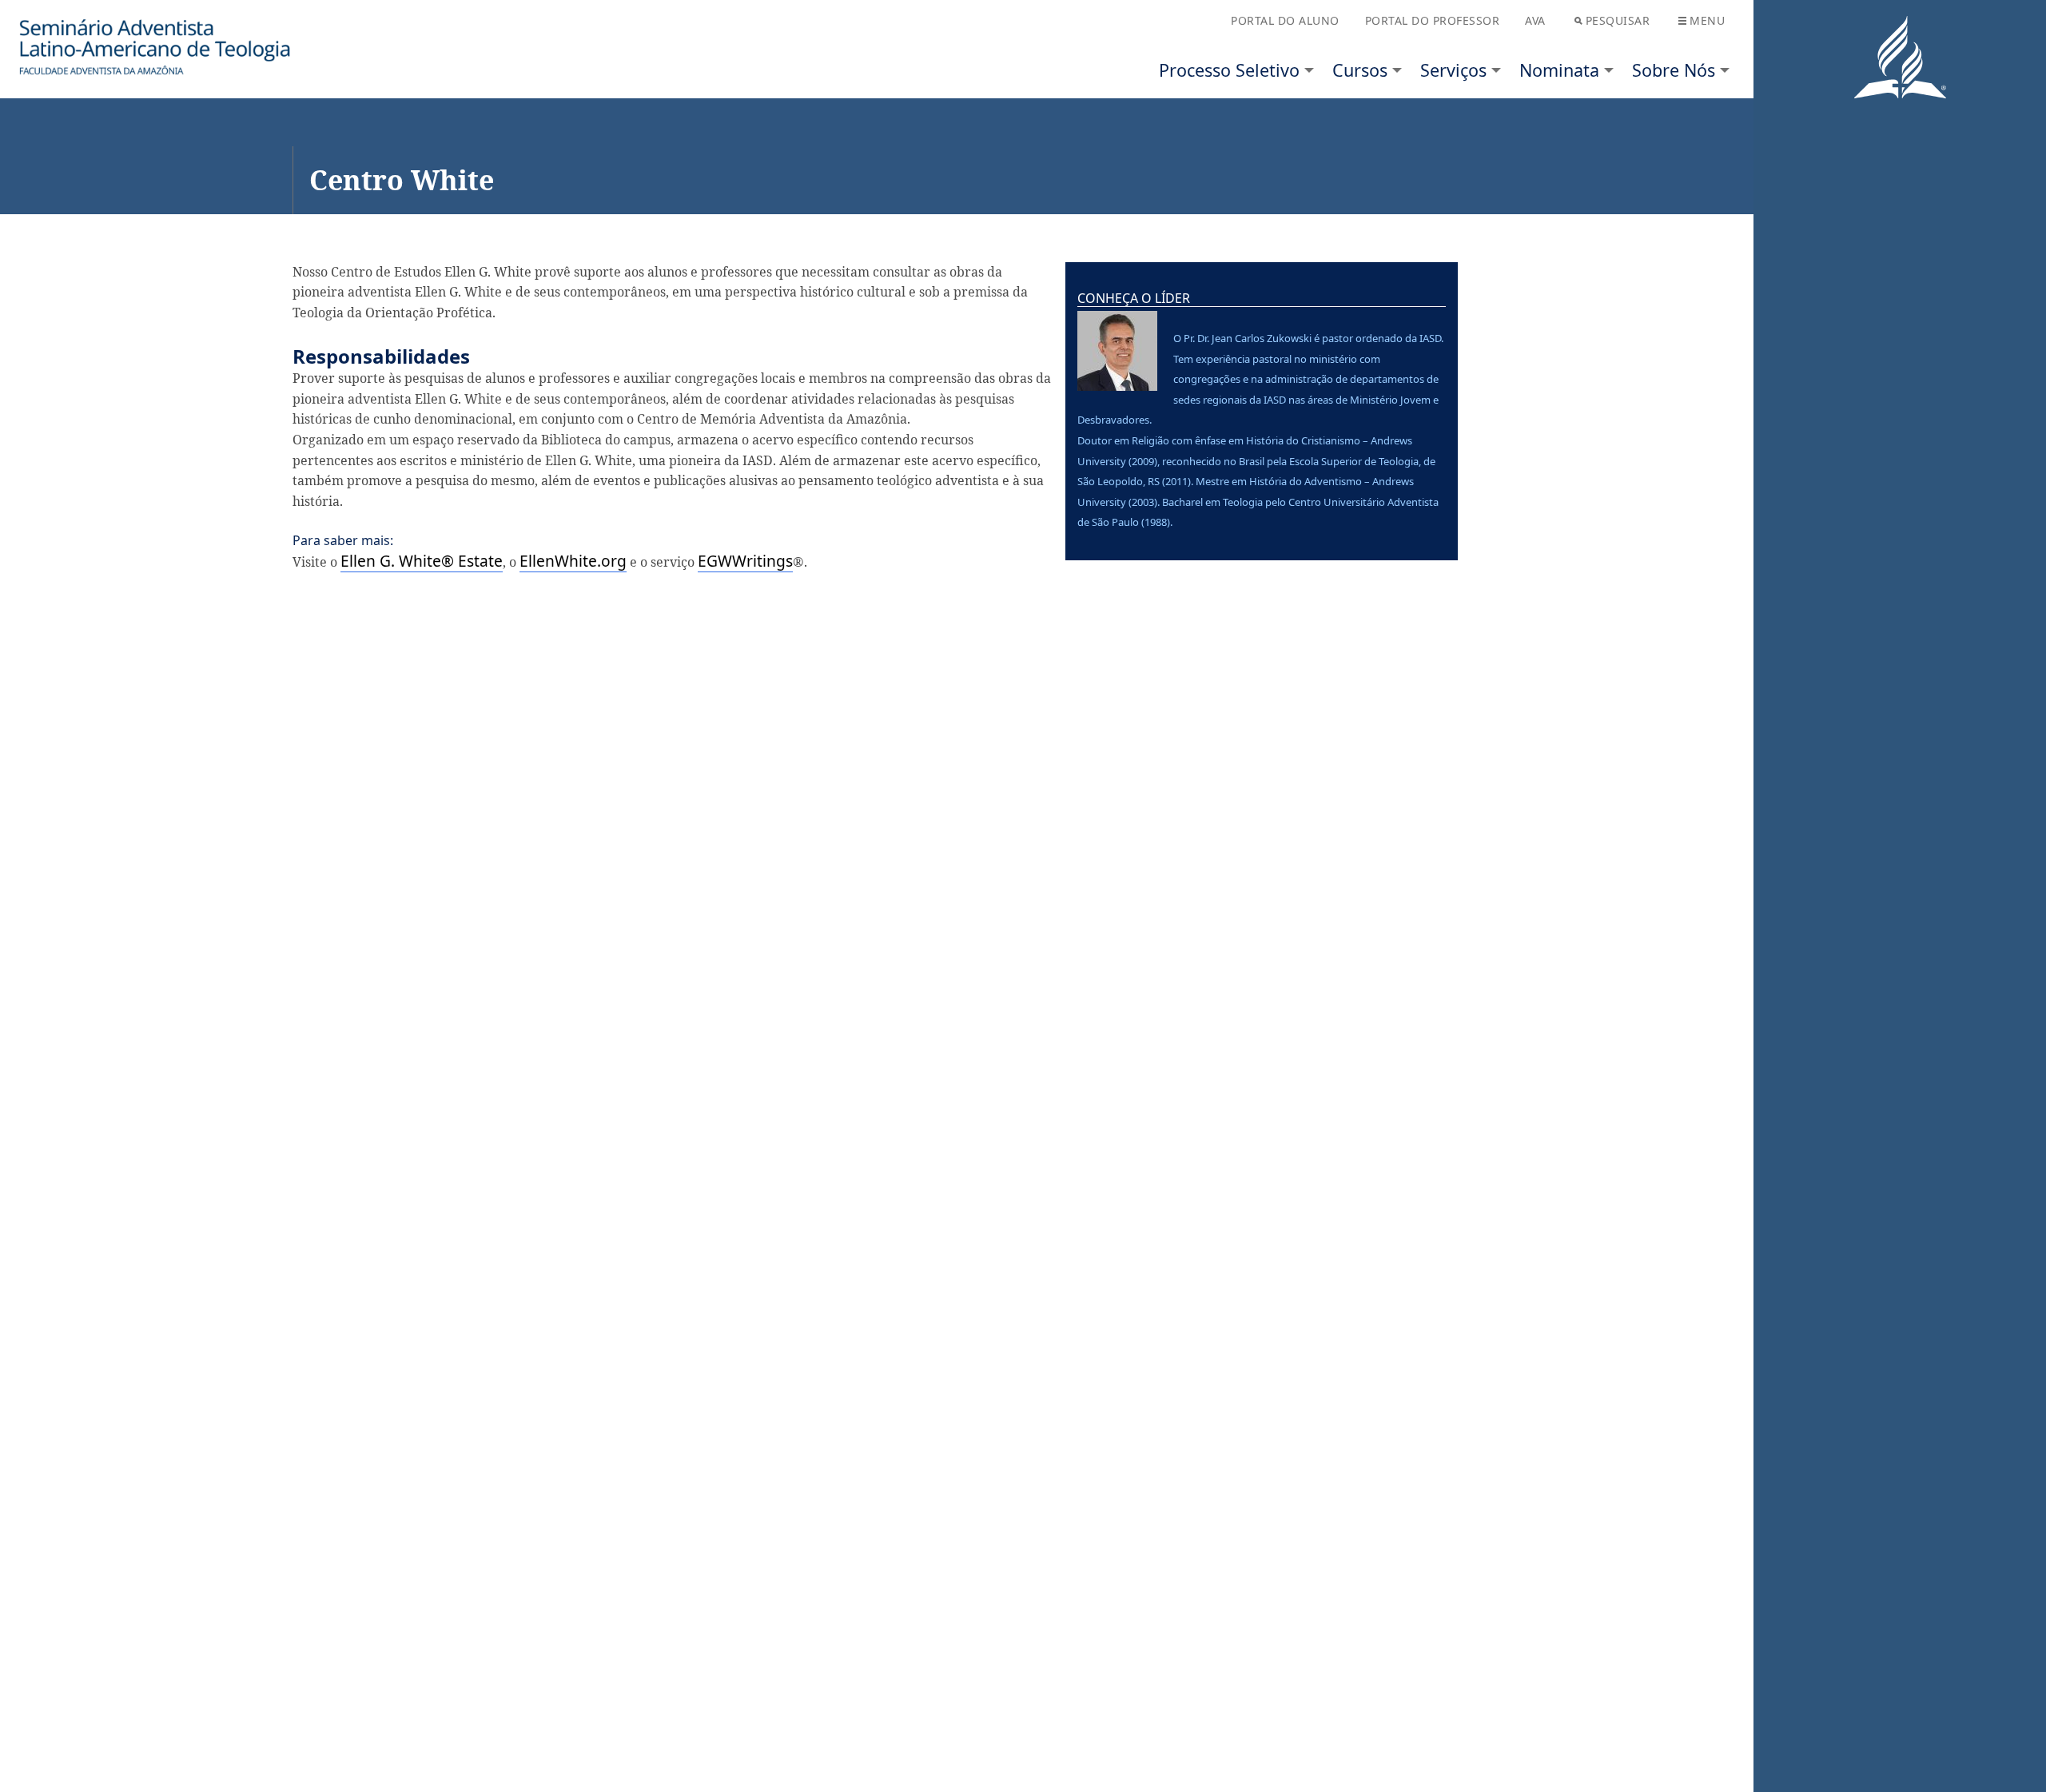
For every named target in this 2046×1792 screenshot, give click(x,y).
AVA (1535, 20)
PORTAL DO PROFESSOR (1433, 20)
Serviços (1453, 70)
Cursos (1360, 70)
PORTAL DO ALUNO (1285, 20)
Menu (1707, 20)
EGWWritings (745, 561)
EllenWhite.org (573, 561)
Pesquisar (1618, 20)
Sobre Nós (1674, 70)
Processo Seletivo (1229, 70)
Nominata (1559, 70)
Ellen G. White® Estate (422, 561)
